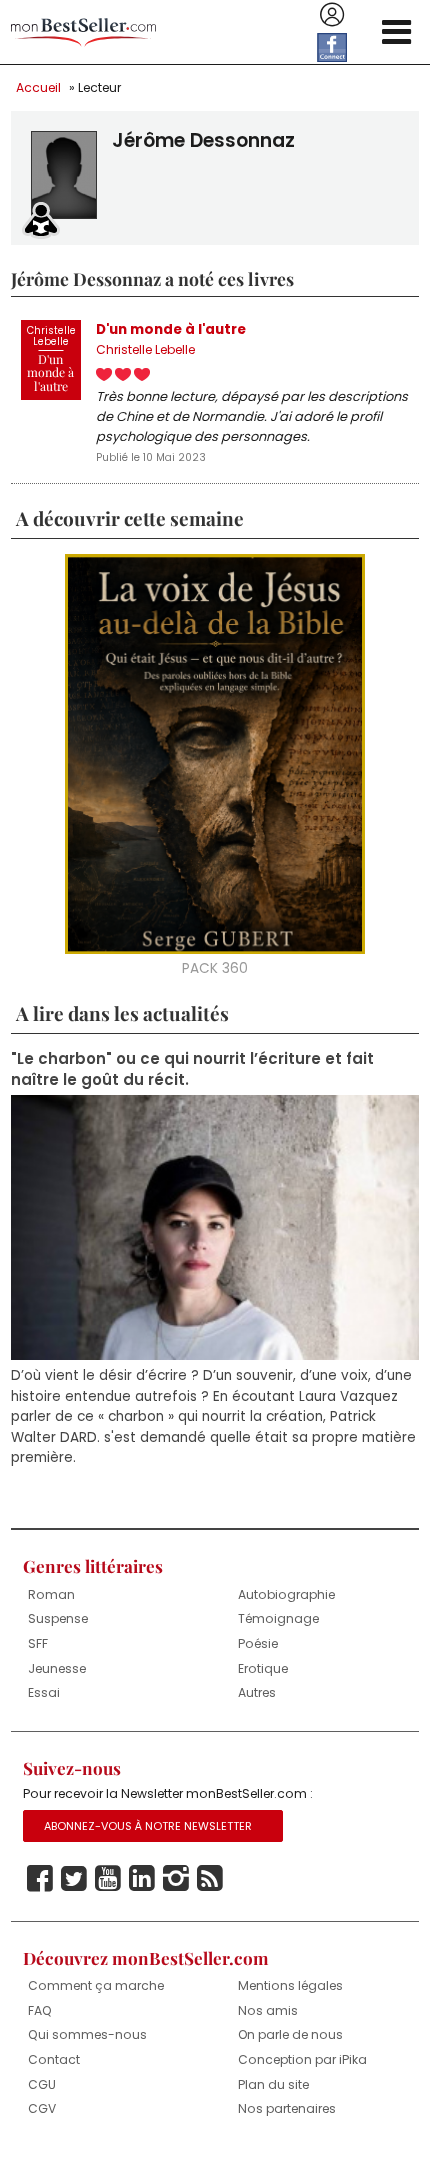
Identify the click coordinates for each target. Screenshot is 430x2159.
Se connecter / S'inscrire (332, 15)
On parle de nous (290, 2034)
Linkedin (142, 1879)
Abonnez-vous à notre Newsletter (148, 1826)
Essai (44, 1692)
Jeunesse (57, 1668)
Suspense (58, 1618)
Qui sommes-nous (87, 2034)
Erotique (263, 1668)
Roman (51, 1594)
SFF (38, 1643)
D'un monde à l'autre (171, 329)
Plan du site (273, 2084)
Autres (257, 1692)
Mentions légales (290, 1985)
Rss (210, 1879)
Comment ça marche (96, 1985)
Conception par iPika (302, 2059)
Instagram (176, 1879)
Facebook (40, 1879)
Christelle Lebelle (145, 349)
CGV (42, 2108)
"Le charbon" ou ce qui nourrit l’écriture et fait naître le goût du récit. (192, 1069)
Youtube (108, 1879)
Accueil (38, 87)
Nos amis (268, 2010)
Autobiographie (286, 1594)
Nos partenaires (287, 2108)
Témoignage (278, 1618)
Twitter (74, 1879)
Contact (54, 2059)
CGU (42, 2084)
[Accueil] (83, 32)
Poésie (258, 1643)
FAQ (40, 2010)
